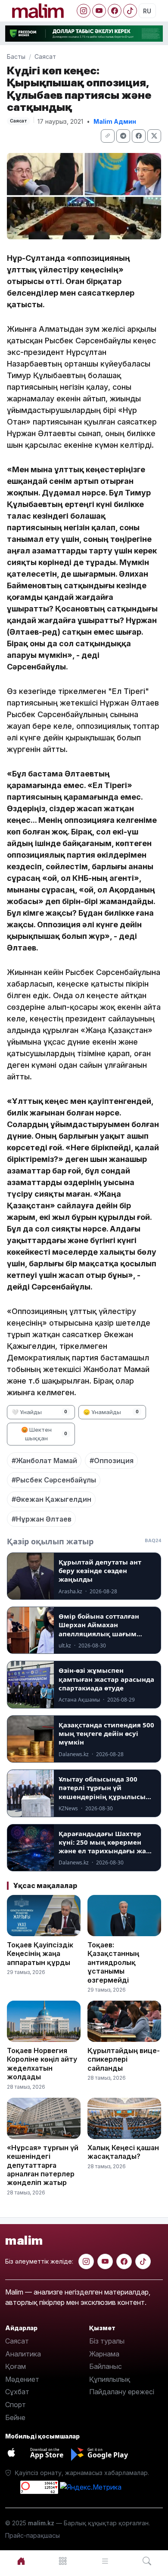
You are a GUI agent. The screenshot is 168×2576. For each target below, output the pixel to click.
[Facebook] (115, 11)
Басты (16, 57)
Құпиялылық (110, 2379)
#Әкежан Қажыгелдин (51, 1499)
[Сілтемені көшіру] (108, 136)
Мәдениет (22, 2379)
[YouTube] (99, 11)
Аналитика (23, 2354)
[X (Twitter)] (154, 136)
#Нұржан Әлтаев (42, 1519)
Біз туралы (107, 2341)
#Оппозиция (112, 1461)
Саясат (45, 57)
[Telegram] (123, 136)
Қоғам (16, 2366)
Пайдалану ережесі (122, 2392)
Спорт (16, 2405)
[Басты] (21, 2561)
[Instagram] (84, 11)
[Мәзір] (63, 2561)
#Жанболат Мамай (44, 1461)
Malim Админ (115, 121)
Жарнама (104, 2354)
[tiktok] (143, 2261)
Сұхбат (17, 2392)
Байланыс (106, 2366)
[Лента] (105, 2561)
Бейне (15, 2417)
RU (147, 11)
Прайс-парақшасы (33, 2535)
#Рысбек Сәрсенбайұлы (54, 1480)
